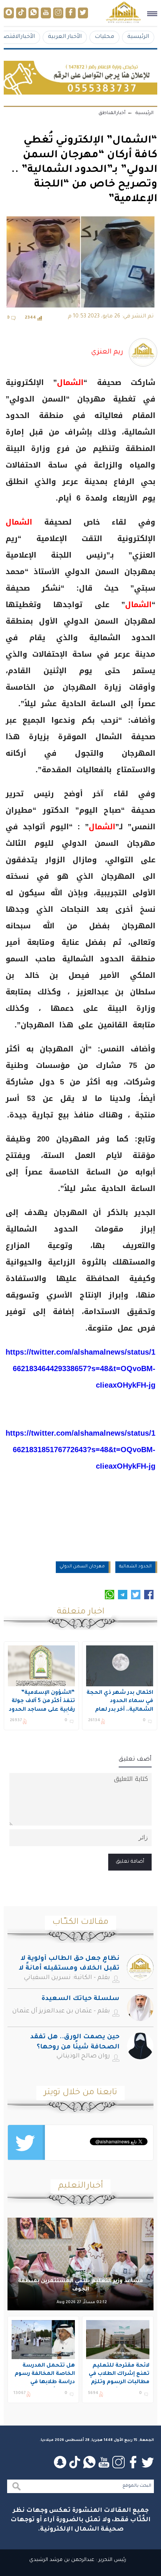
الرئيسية (138, 37)
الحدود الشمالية (135, 1567)
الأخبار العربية (65, 37)
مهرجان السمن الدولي (82, 1567)
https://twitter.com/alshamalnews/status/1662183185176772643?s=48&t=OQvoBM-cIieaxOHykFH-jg (80, 1450)
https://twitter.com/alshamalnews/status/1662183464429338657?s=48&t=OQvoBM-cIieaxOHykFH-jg (80, 1368)
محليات (104, 37)
